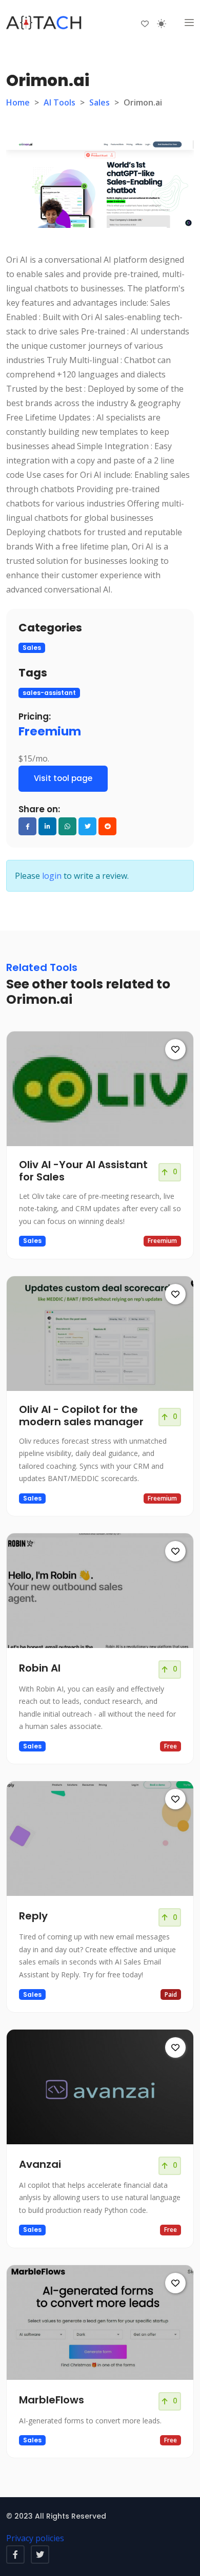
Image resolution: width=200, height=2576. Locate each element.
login (52, 876)
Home (18, 102)
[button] (189, 23)
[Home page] (45, 23)
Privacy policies (35, 2538)
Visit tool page (63, 778)
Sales (99, 102)
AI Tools (59, 102)
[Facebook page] (15, 2554)
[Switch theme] (162, 24)
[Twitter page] (40, 2554)
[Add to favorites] (175, 1049)
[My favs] (145, 23)
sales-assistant (49, 693)
